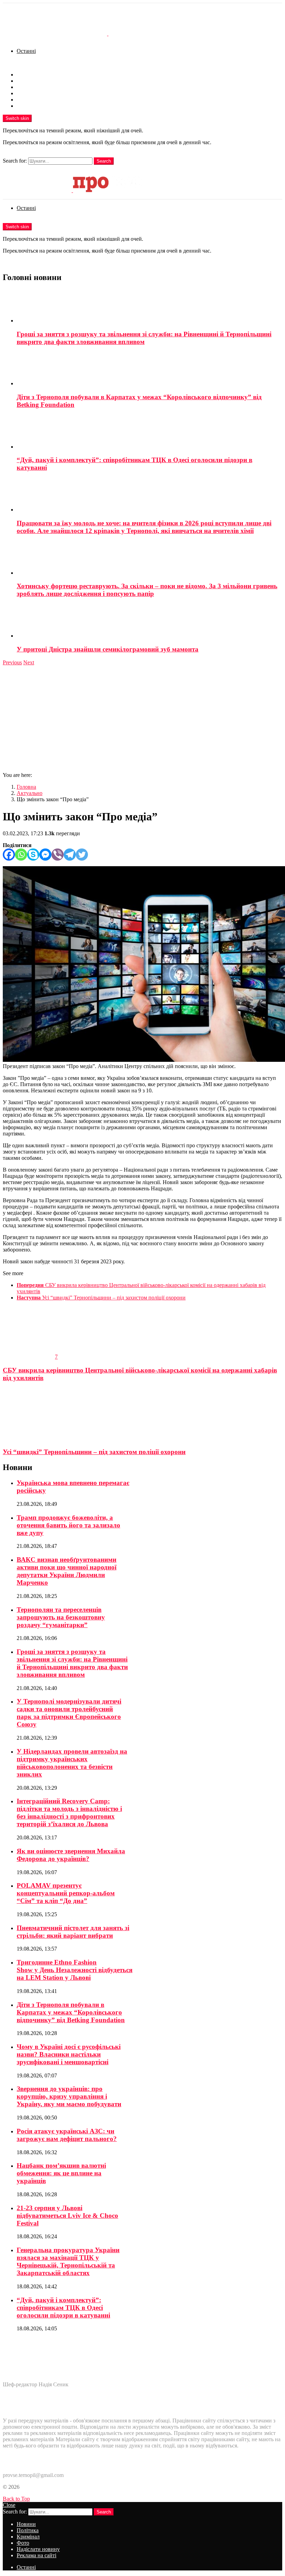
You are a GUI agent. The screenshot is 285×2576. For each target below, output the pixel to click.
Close (9, 2505)
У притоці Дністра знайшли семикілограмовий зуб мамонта (108, 649)
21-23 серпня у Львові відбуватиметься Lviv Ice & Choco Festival (67, 2216)
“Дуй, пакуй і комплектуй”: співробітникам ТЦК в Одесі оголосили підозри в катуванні (63, 2308)
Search (104, 161)
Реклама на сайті (36, 106)
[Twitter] (82, 855)
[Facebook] (9, 855)
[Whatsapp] (21, 855)
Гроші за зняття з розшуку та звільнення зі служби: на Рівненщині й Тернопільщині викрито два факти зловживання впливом (144, 338)
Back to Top (16, 2499)
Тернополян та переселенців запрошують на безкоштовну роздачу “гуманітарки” (61, 1617)
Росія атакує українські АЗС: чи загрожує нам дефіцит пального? (67, 2135)
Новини (26, 75)
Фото (23, 93)
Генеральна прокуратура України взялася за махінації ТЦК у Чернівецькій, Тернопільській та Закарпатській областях (68, 2261)
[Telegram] (70, 855)
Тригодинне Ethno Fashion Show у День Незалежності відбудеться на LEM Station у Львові (75, 1970)
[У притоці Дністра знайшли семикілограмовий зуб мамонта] (149, 622)
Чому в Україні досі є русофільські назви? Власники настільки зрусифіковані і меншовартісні (69, 2054)
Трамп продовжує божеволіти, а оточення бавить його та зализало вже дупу (68, 1525)
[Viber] (58, 855)
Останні (26, 51)
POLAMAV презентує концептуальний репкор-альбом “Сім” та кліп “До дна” (66, 1893)
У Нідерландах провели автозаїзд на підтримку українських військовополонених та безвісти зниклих (72, 1763)
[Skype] (33, 855)
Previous (12, 662)
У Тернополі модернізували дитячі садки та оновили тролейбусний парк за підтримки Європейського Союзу (69, 1713)
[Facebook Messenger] (45, 855)
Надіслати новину (38, 100)
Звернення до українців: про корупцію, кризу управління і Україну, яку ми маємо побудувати (69, 2096)
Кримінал (28, 87)
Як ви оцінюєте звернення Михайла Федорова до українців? (71, 1855)
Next (29, 662)
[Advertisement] (142, 718)
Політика (28, 81)
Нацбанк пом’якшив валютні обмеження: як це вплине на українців (61, 2173)
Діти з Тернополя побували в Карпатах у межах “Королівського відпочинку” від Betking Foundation (71, 2012)
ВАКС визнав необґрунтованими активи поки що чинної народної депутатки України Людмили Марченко (67, 1571)
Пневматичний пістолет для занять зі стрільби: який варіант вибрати (73, 1932)
